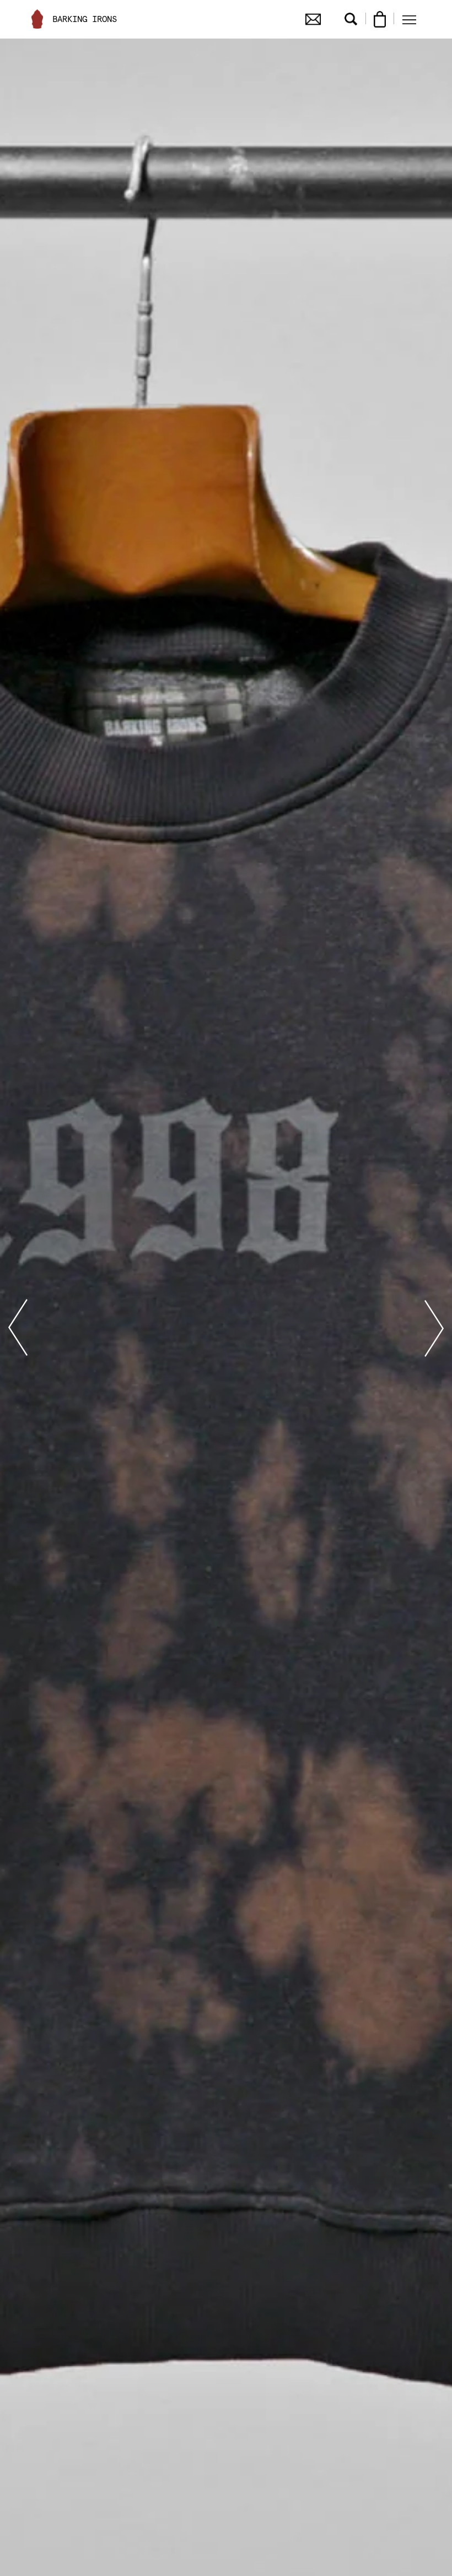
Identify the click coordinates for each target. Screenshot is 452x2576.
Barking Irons (85, 19)
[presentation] (18, 1328)
